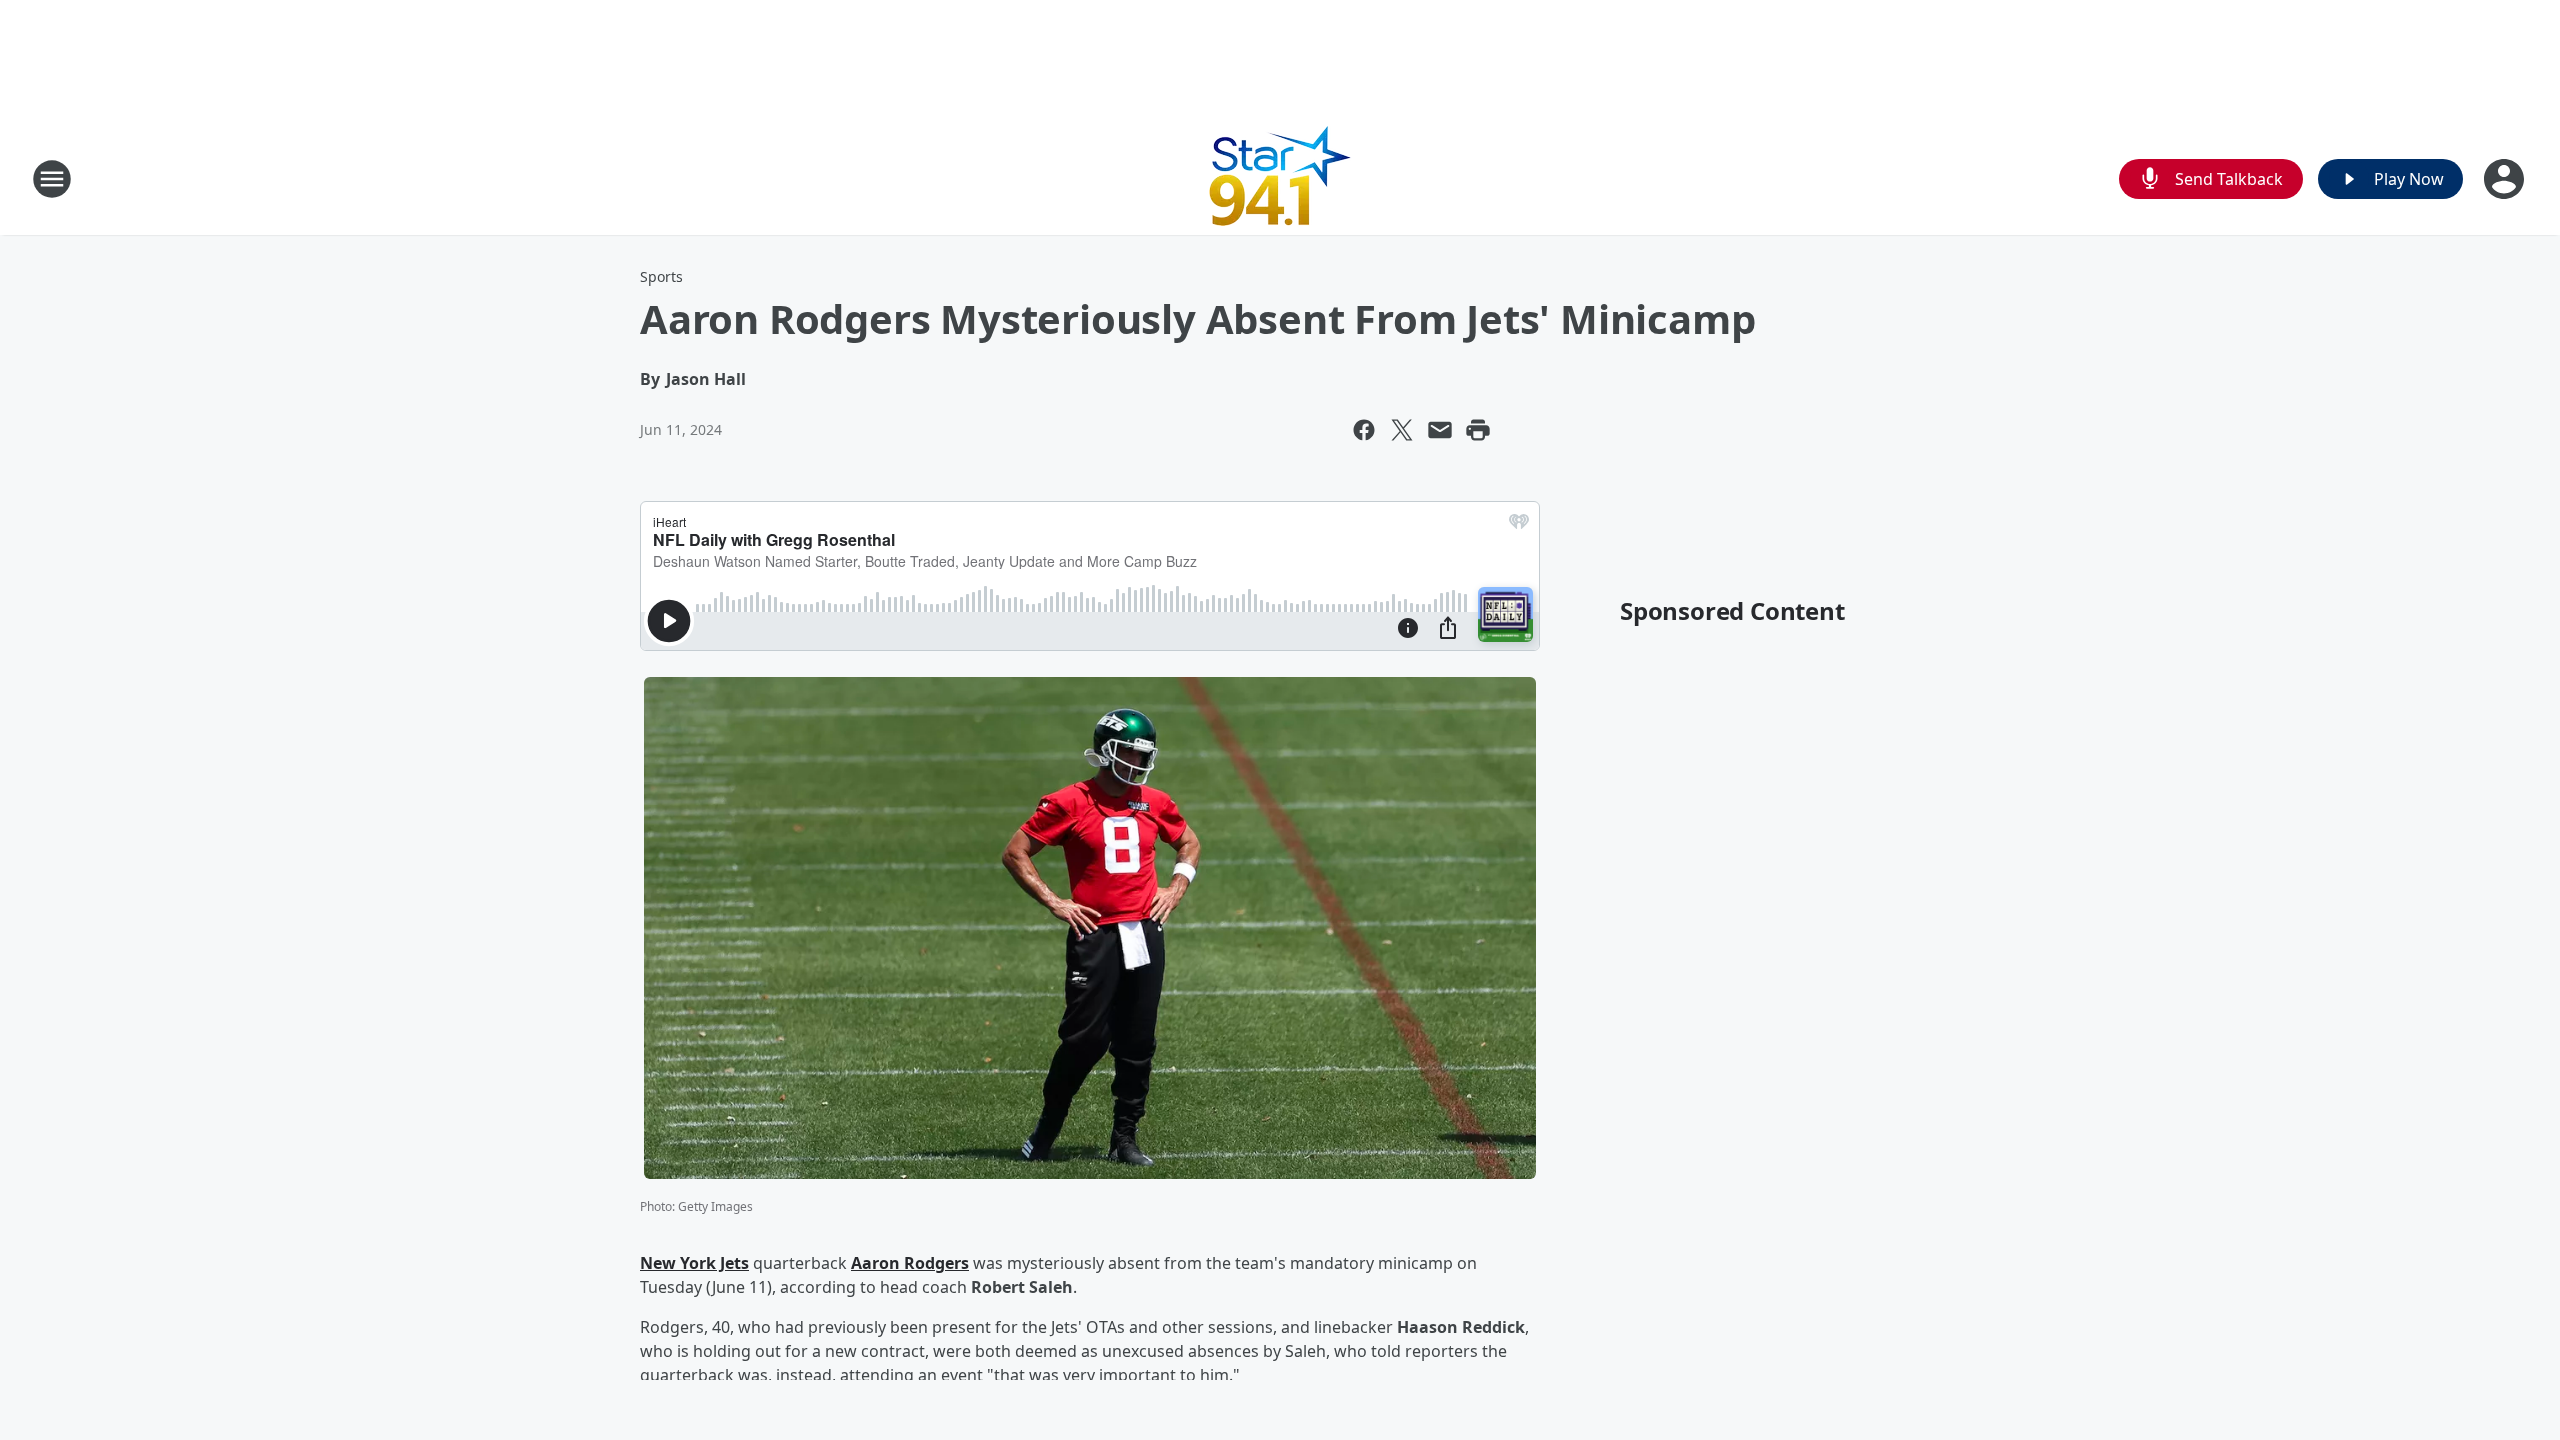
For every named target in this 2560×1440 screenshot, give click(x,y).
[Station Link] (1280, 178)
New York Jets (694, 1263)
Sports (661, 276)
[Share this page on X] (1402, 430)
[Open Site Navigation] (52, 179)
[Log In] (2506, 179)
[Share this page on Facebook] (1364, 430)
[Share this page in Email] (1440, 430)
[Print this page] (1478, 430)
